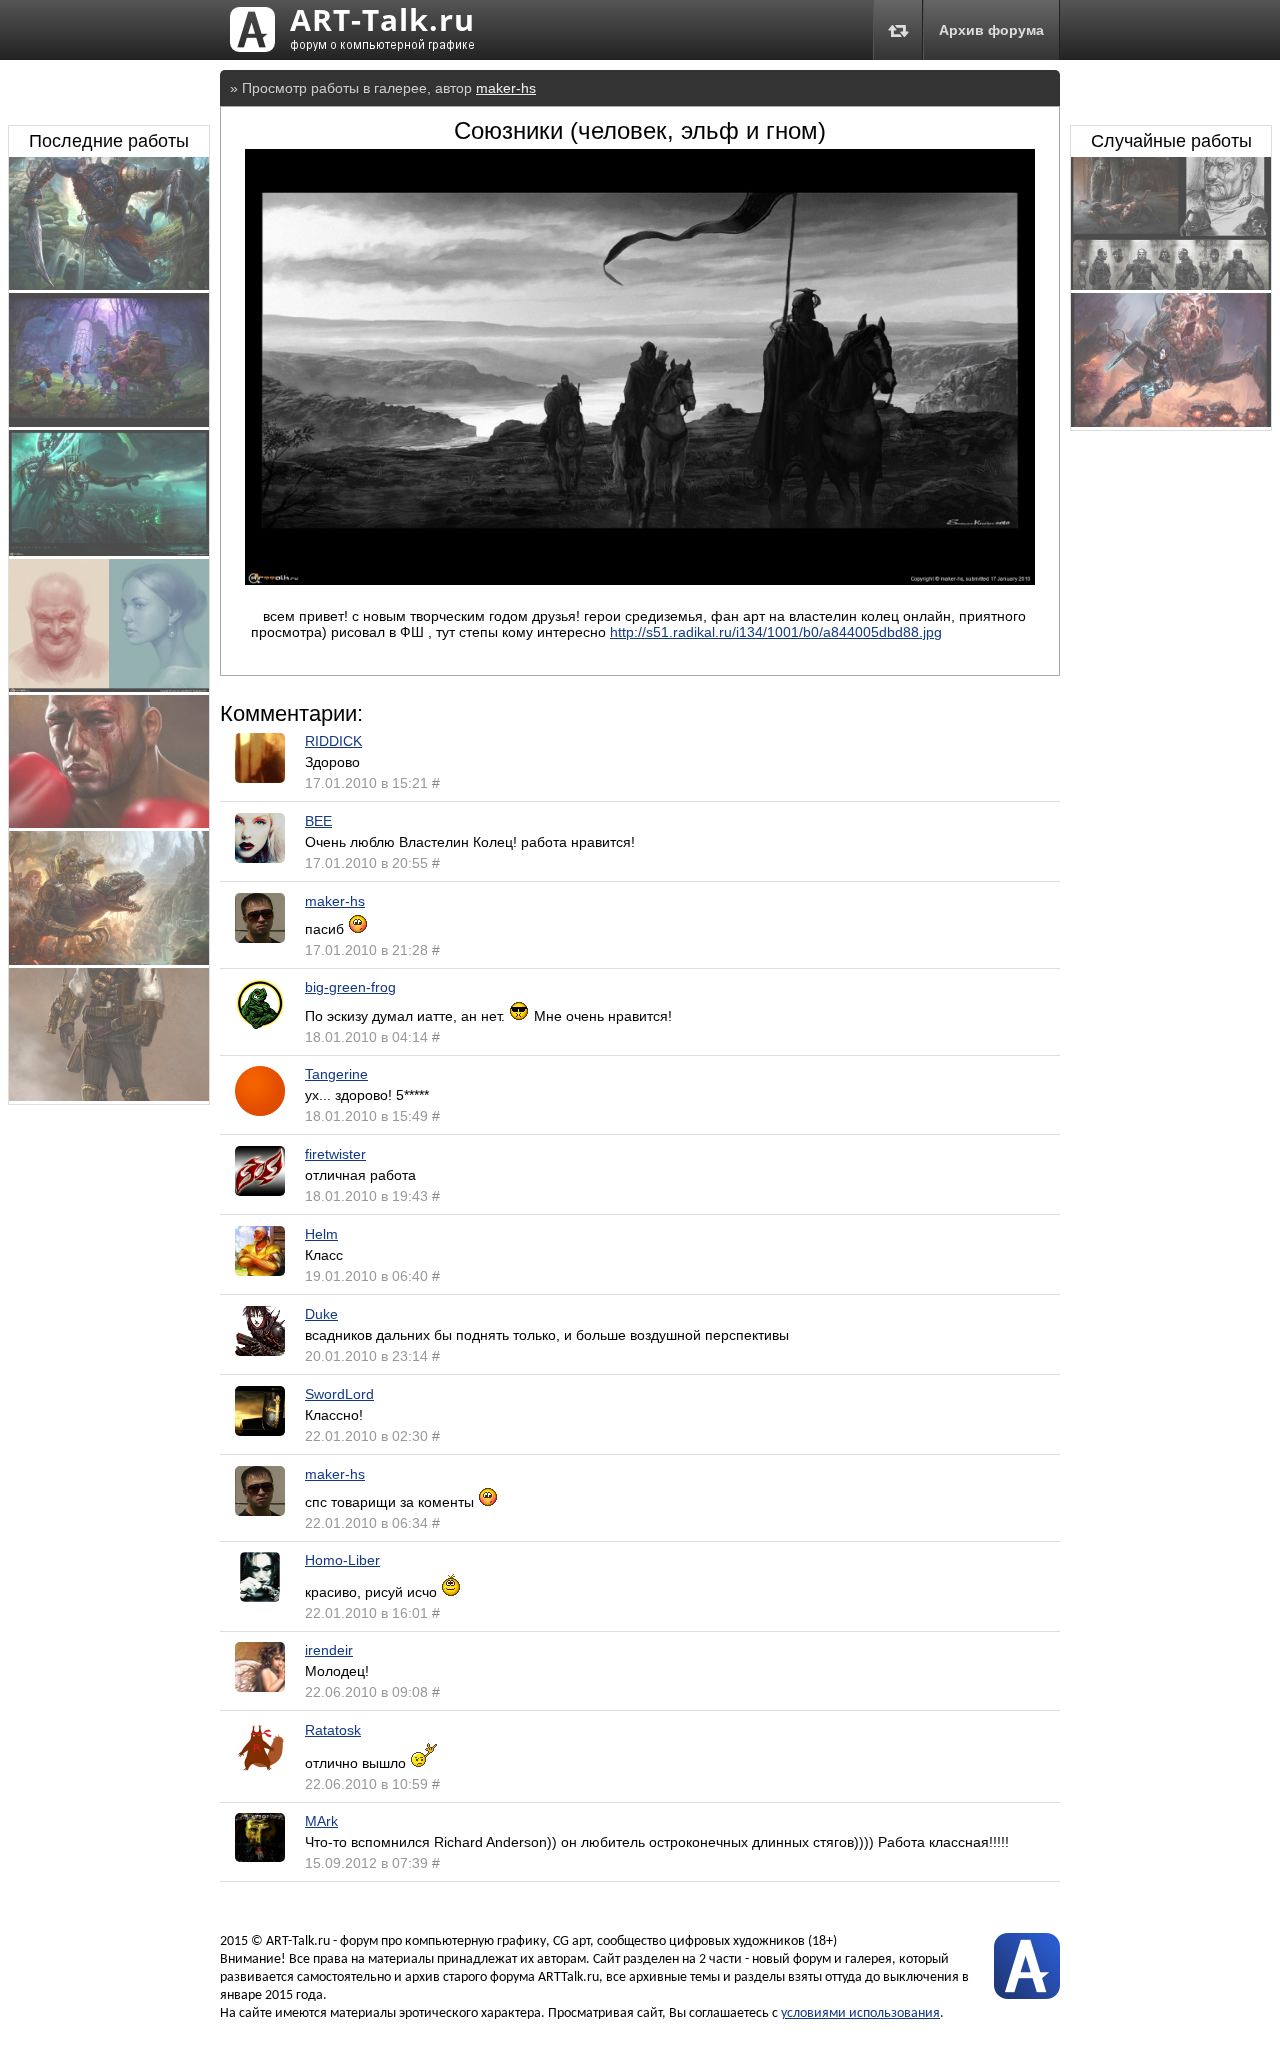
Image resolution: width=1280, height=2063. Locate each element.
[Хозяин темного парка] (109, 422)
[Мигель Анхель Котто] (109, 823)
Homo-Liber (342, 1560)
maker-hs (506, 88)
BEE (318, 821)
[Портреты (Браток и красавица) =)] (109, 687)
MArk (321, 1821)
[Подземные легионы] (109, 960)
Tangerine (336, 1074)
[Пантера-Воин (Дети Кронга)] (109, 285)
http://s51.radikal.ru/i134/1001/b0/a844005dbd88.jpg (776, 632)
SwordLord (339, 1394)
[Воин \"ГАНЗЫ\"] (1171, 285)
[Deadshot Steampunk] (109, 1096)
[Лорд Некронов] (109, 551)
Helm (321, 1234)
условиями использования (860, 2013)
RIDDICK (333, 741)
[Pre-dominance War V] (1171, 422)
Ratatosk (333, 1730)
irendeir (329, 1650)
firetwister (335, 1154)
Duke (321, 1314)
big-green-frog (350, 987)
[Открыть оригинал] (640, 580)
